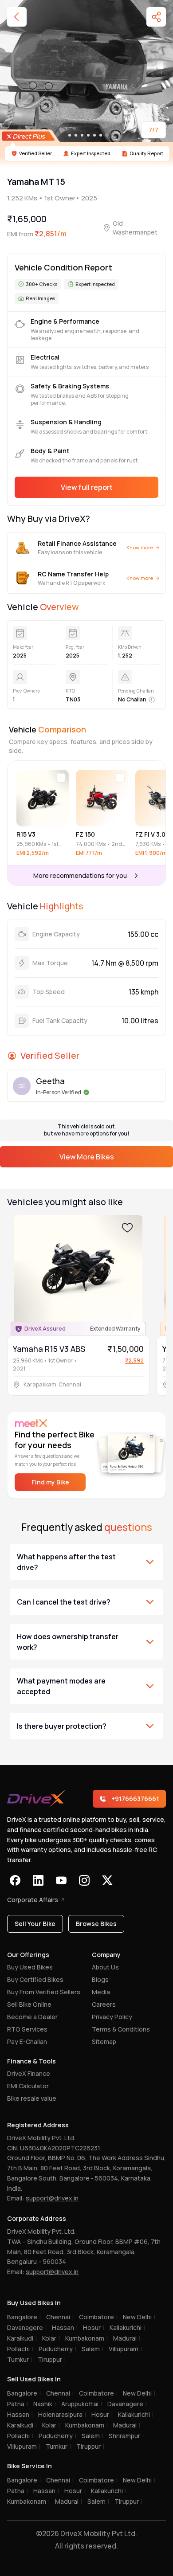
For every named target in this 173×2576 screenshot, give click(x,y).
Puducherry (57, 2349)
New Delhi (139, 2317)
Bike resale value (32, 2098)
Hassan (65, 2327)
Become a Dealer (32, 2017)
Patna (18, 2404)
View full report (87, 487)
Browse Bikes (96, 1924)
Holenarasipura (62, 2414)
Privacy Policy (112, 2017)
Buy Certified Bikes (35, 1979)
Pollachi (20, 2349)
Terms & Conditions (121, 2029)
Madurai (127, 2338)
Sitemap (104, 2042)
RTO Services (27, 2029)
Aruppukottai (82, 2404)
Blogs (100, 1979)
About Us (105, 1967)
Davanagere (27, 2327)
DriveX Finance (29, 2073)
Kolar (51, 2338)
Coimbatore (98, 2317)
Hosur (94, 2327)
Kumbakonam (86, 2338)
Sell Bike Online (29, 2004)
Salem (92, 2349)
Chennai (60, 2317)
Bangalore (24, 2317)
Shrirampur (126, 2436)
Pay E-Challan (27, 2042)
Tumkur (20, 2359)
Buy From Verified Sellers (44, 1992)
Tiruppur (52, 2359)
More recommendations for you (80, 875)
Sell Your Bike (35, 1924)
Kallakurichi (127, 2327)
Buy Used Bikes (30, 1967)
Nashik (45, 2404)
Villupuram (125, 2349)
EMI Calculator (28, 2086)
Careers (104, 2004)
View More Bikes (87, 1157)
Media (101, 1992)
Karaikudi (22, 2338)
